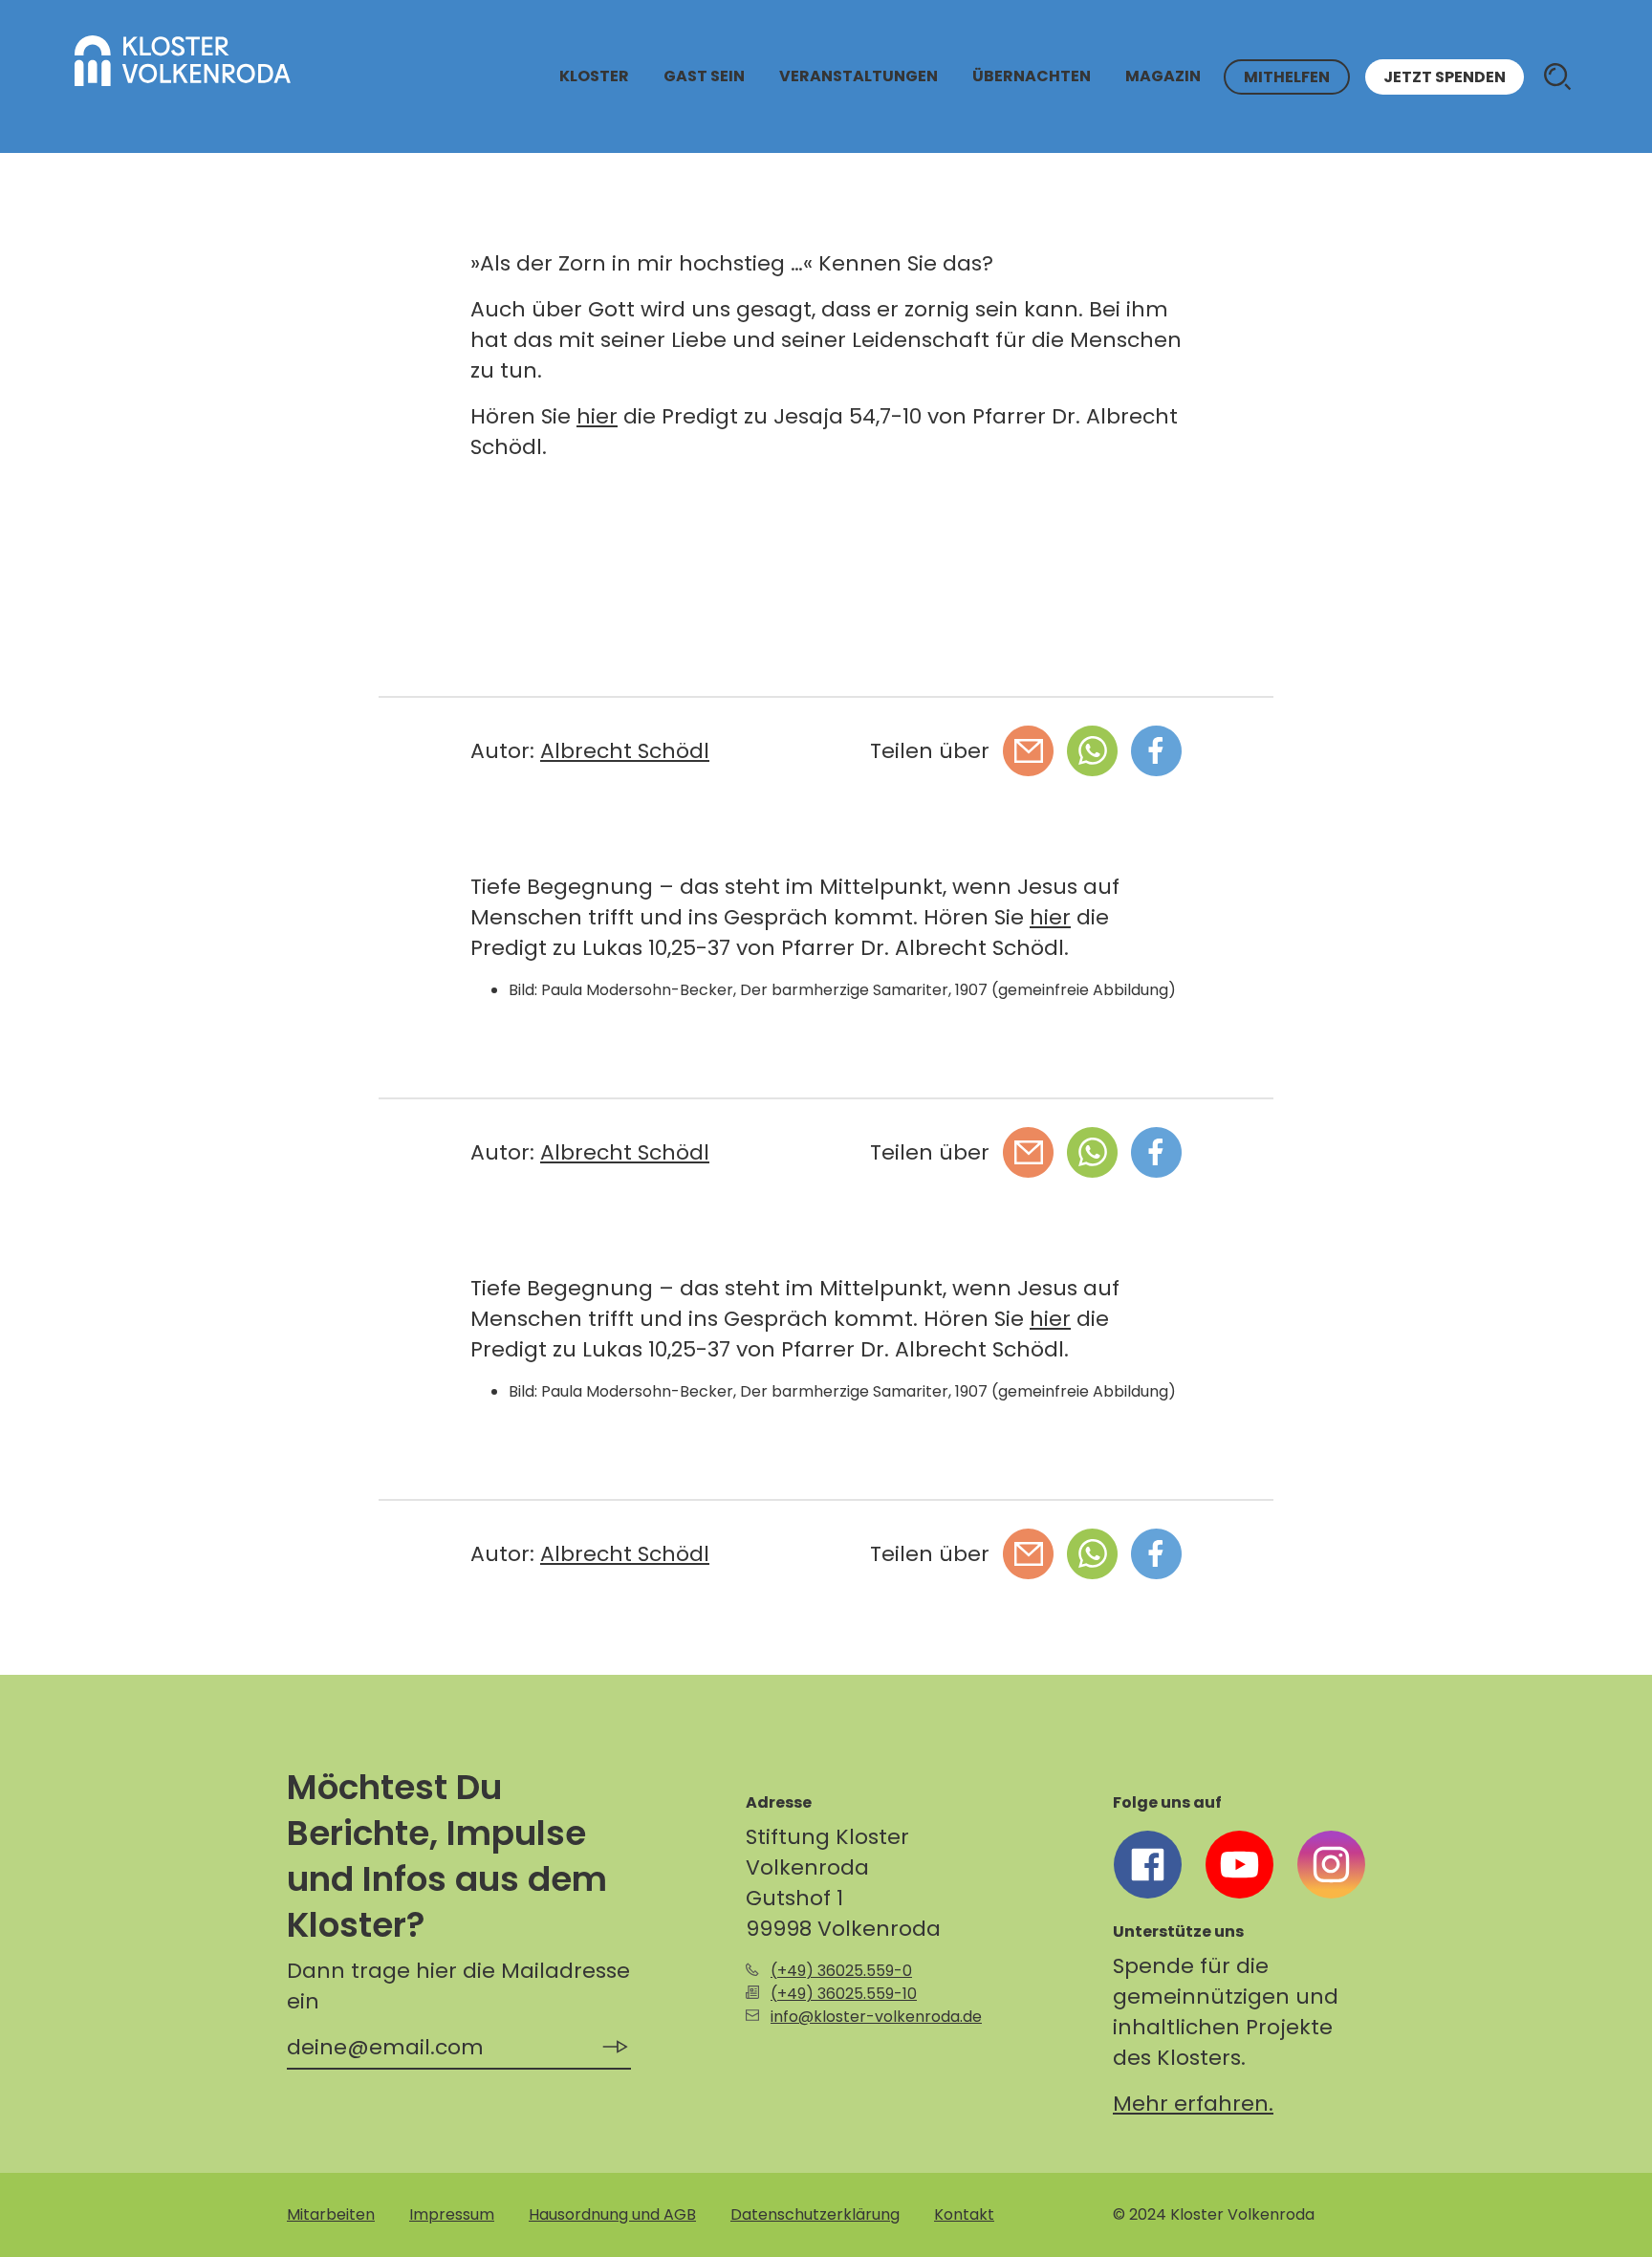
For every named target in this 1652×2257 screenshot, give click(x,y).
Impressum (452, 2214)
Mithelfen (1287, 77)
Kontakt (964, 2214)
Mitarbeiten (331, 2214)
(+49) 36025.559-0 (841, 1971)
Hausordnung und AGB (612, 2214)
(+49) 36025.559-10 (844, 1994)
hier (597, 416)
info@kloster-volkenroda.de (876, 2017)
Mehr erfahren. (1193, 2104)
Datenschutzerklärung (815, 2214)
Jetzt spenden (1445, 77)
